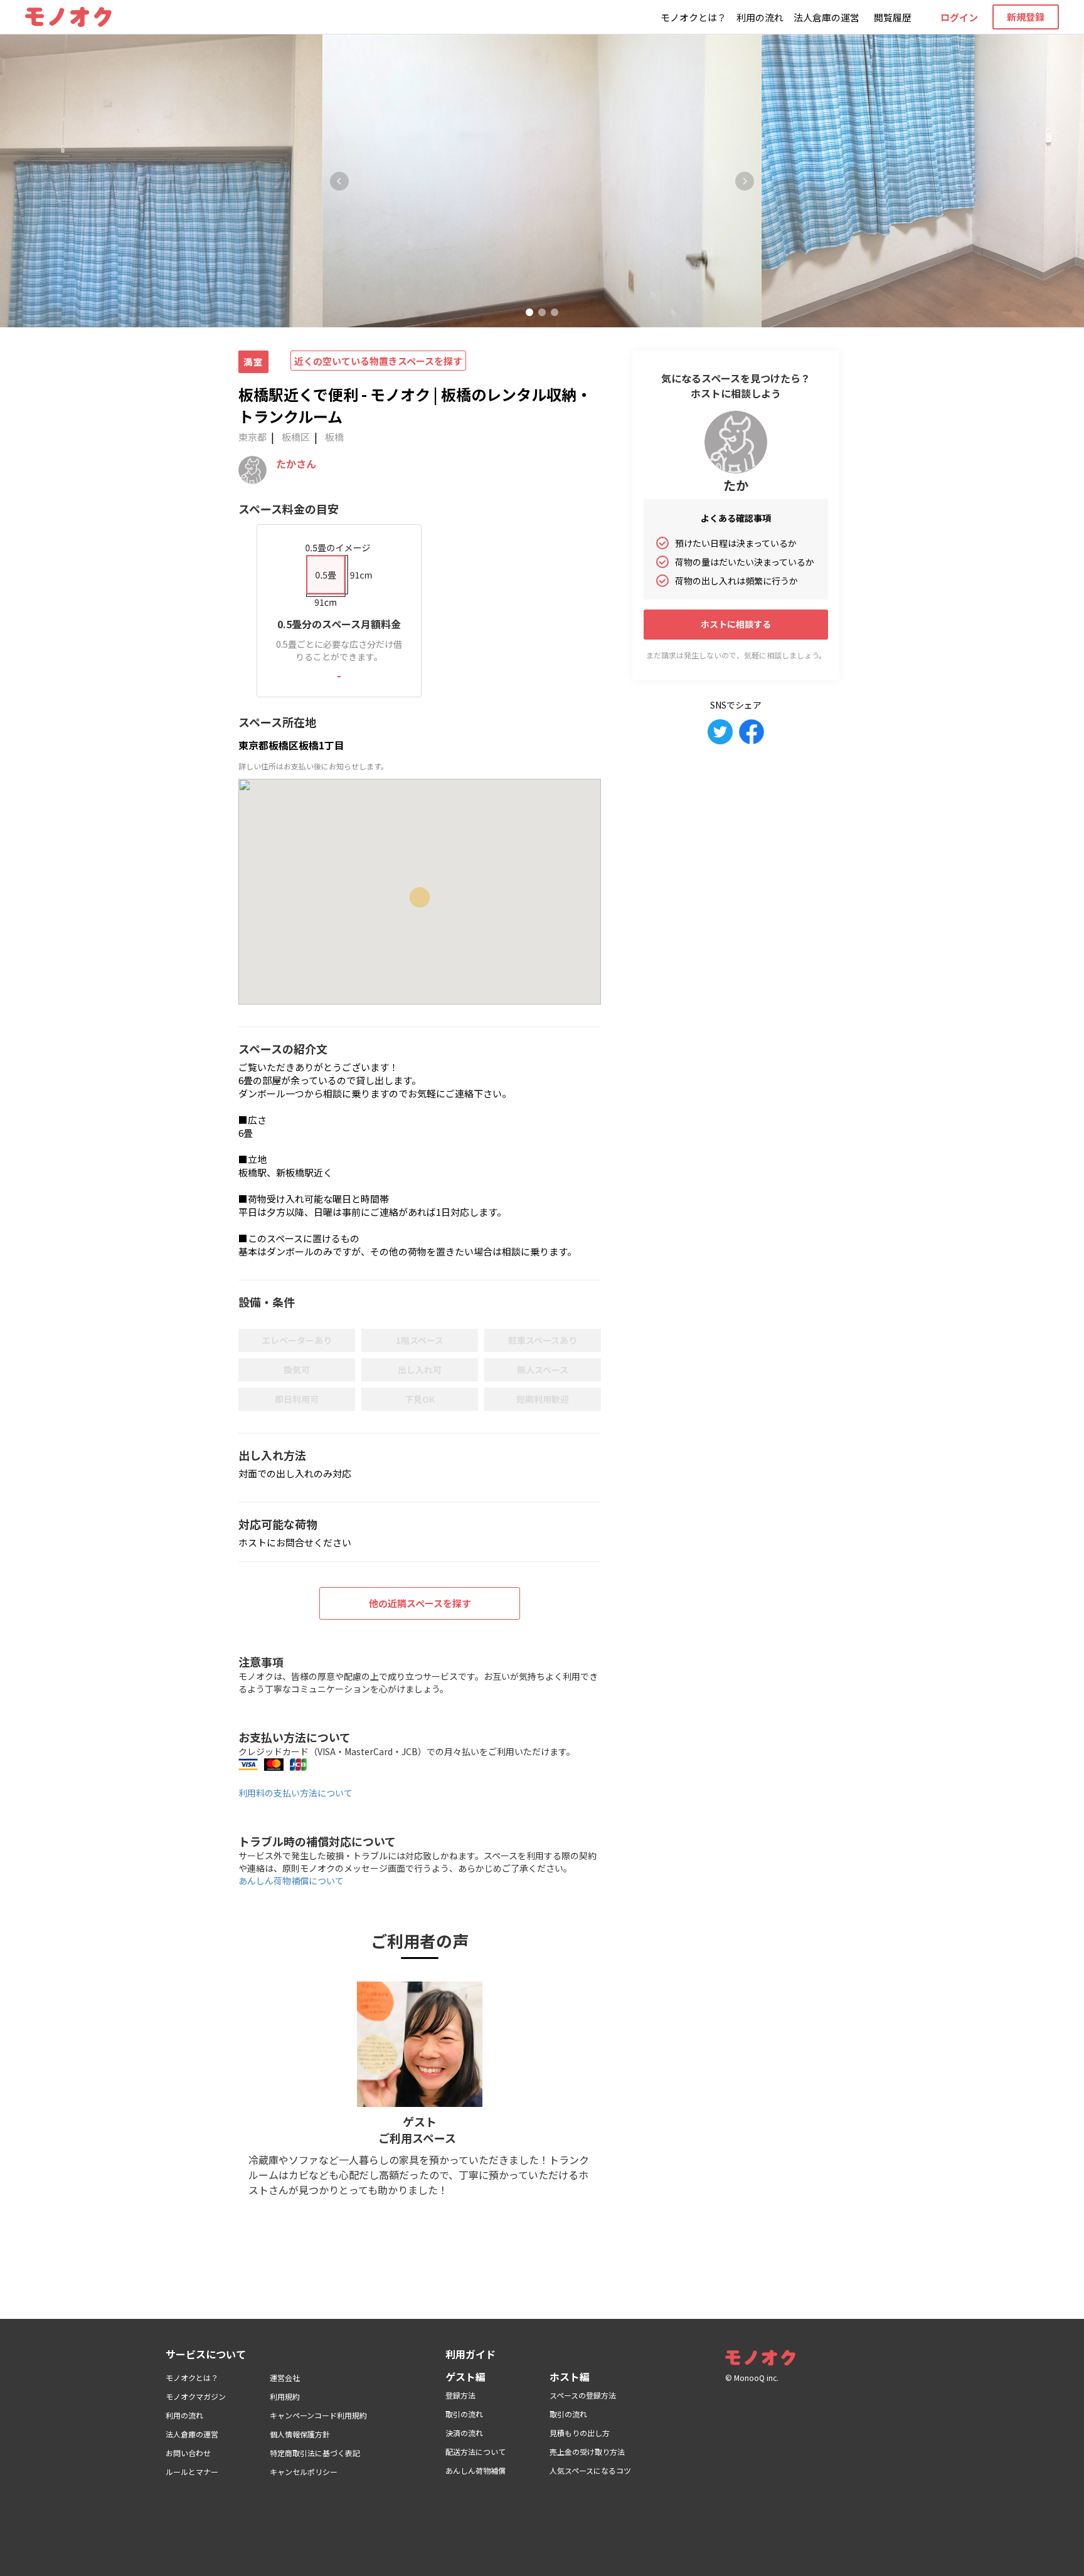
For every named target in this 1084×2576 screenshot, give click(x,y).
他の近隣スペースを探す (420, 1603)
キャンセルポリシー (304, 2472)
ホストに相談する (736, 624)
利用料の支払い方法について (295, 1793)
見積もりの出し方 (580, 2433)
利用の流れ (760, 17)
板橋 (334, 437)
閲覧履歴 (893, 17)
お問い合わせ (188, 2453)
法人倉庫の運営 (826, 17)
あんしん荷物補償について (291, 1881)
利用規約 (285, 2396)
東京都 (252, 437)
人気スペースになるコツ (590, 2470)
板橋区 (296, 437)
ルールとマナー (192, 2472)
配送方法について (476, 2452)
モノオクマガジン (196, 2396)
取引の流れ (464, 2414)
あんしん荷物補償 (476, 2470)
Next (745, 181)
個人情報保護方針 (300, 2434)
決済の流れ (464, 2433)
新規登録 (1026, 17)
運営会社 (285, 2378)
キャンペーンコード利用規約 (318, 2415)
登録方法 (460, 2395)
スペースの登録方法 (583, 2395)
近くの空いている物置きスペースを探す (378, 361)
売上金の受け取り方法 (587, 2452)
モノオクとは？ (693, 17)
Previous (339, 181)
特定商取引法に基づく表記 (315, 2453)
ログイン (959, 17)
